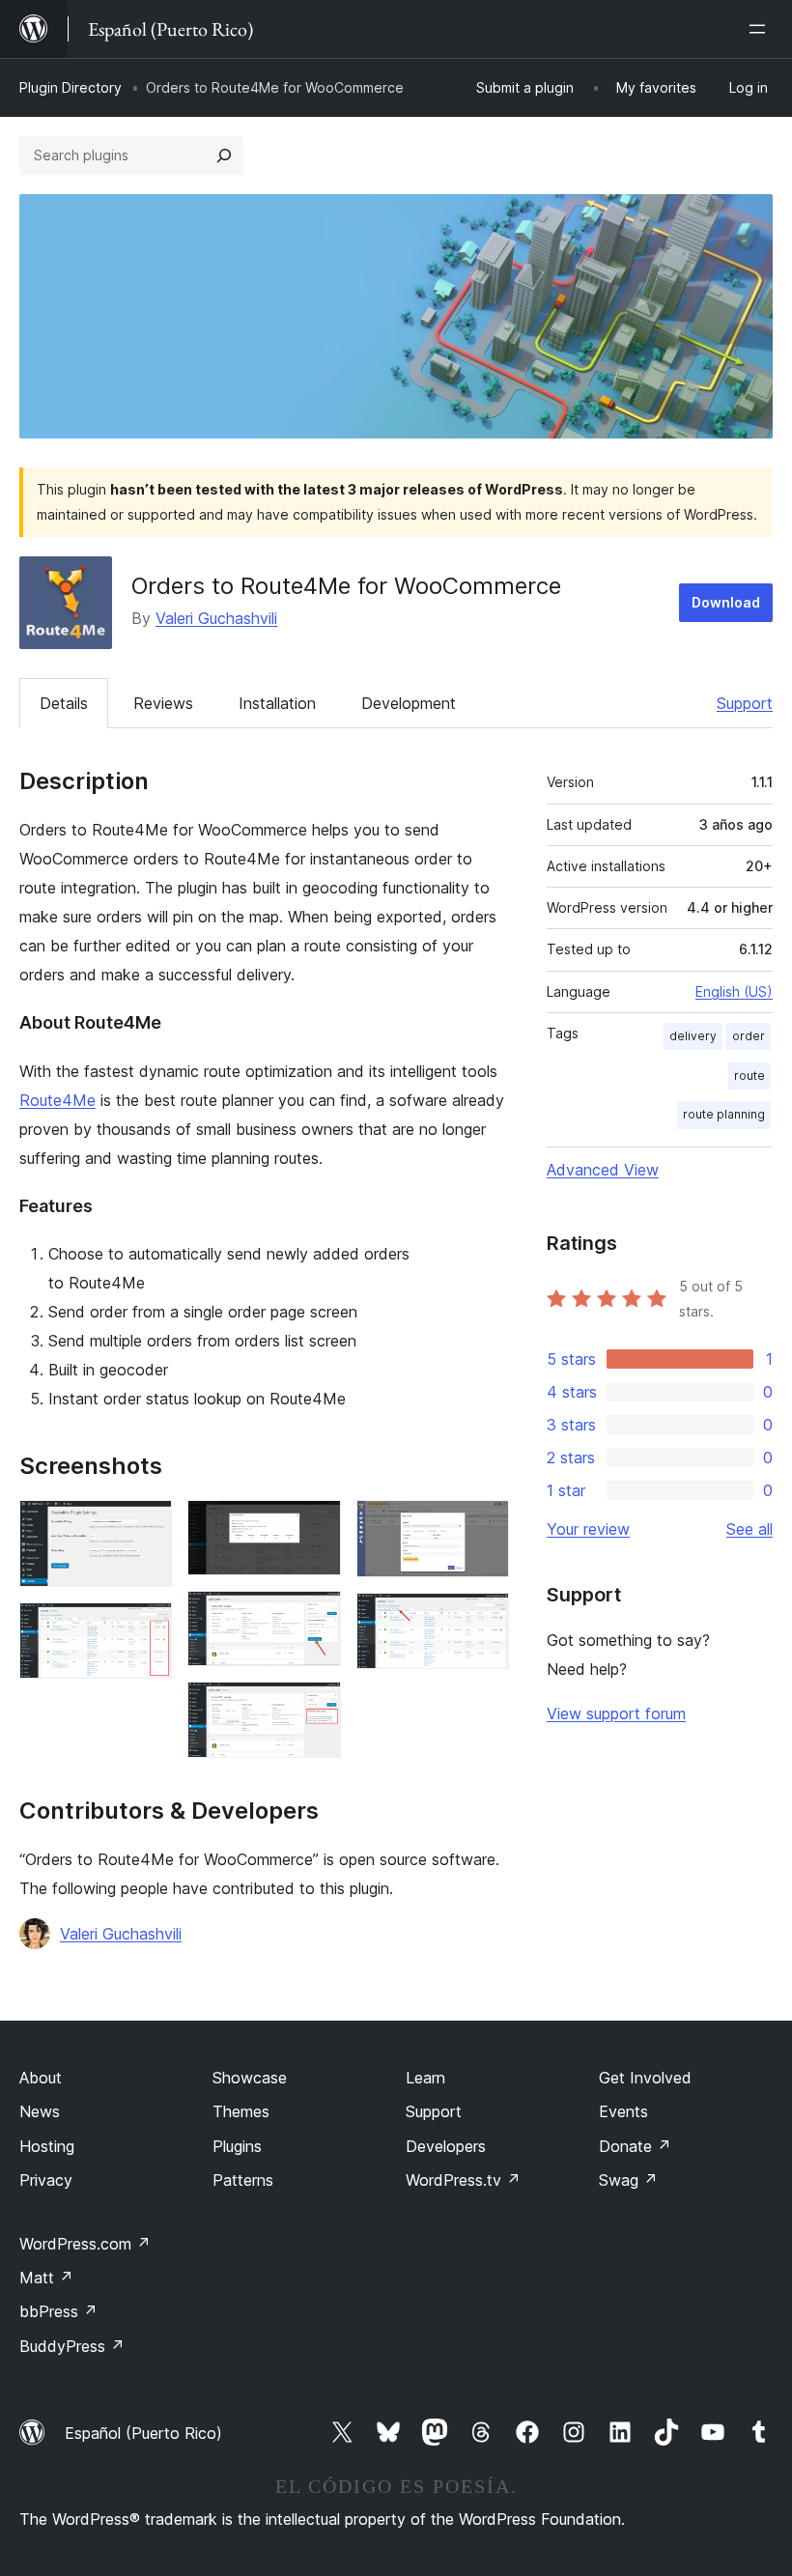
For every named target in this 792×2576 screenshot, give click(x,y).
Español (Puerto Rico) (143, 2433)
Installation (277, 703)
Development (409, 703)
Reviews (163, 703)
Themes (241, 2111)
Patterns (243, 2180)
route (750, 1076)
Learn (425, 2078)
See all (750, 1529)
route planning (724, 1114)
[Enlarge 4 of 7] (315, 1617)
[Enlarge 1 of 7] (146, 1526)
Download (726, 602)
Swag (628, 2180)
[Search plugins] (224, 156)
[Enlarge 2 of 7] (146, 1628)
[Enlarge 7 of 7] (483, 1619)
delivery (693, 1036)
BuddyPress (72, 2346)
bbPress (58, 2311)
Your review (588, 1529)
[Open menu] (761, 29)
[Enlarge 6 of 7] (483, 1526)
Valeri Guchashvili (216, 618)
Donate (635, 2146)
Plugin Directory (71, 87)
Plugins (237, 2146)
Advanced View (603, 1170)
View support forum (616, 1713)
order (749, 1036)
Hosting (47, 2146)
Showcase (250, 2078)
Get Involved (645, 2078)
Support (745, 703)
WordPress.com (85, 2244)
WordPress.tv (463, 2180)
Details (64, 703)
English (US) (734, 991)
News (40, 2111)
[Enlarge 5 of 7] (315, 1708)
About (41, 2078)
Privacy (46, 2180)
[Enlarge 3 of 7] (315, 1526)
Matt (46, 2278)
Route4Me (57, 1100)
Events (623, 2111)
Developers (446, 2146)
